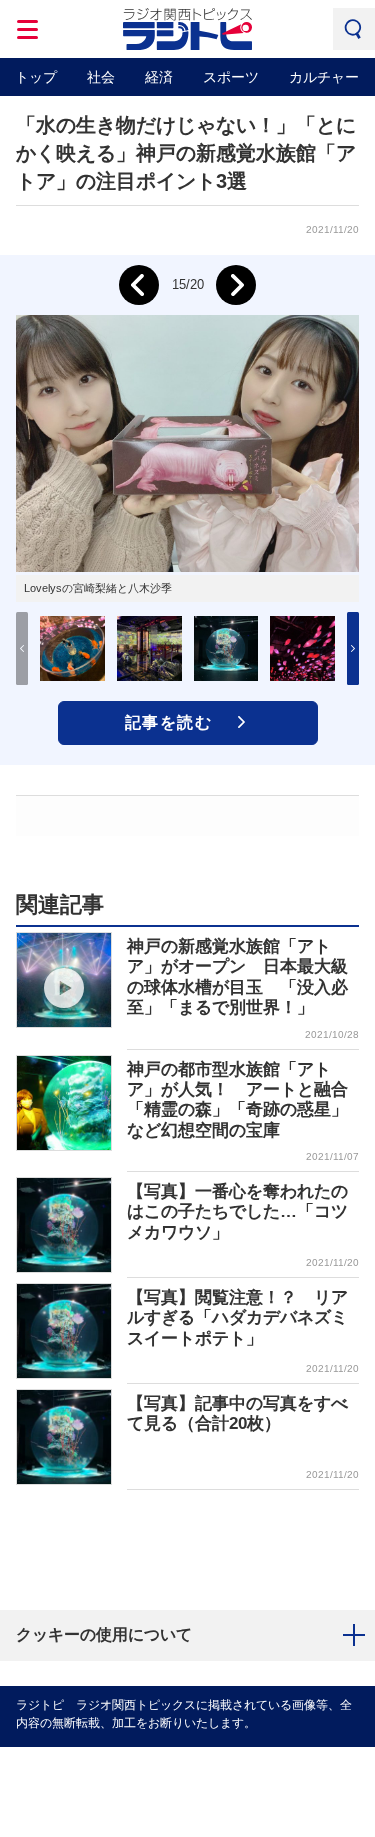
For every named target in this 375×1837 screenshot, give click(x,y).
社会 (101, 77)
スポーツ (231, 77)
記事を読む (169, 722)
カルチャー (324, 77)
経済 (159, 77)
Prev (139, 285)
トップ (36, 77)
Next (236, 285)
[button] (353, 648)
